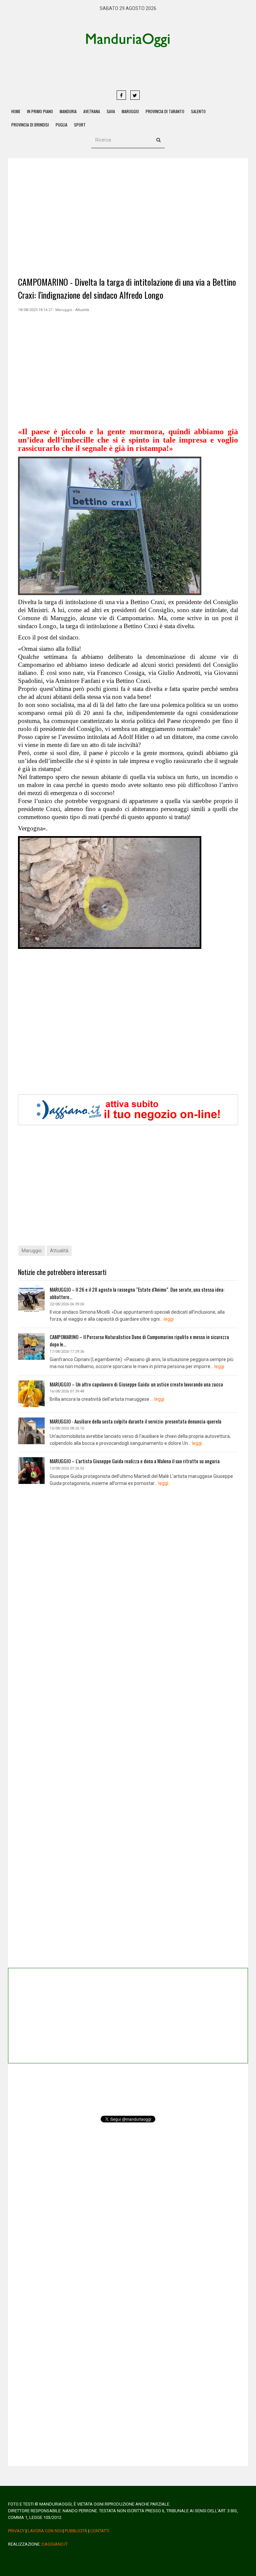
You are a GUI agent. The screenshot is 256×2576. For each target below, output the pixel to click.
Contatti (100, 2531)
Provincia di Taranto (165, 111)
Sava (111, 111)
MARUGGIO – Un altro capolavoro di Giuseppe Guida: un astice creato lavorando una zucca (136, 1384)
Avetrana (92, 111)
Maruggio (130, 111)
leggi (169, 1319)
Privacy (16, 2531)
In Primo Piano (40, 111)
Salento (198, 111)
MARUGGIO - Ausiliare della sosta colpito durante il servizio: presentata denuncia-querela (135, 1421)
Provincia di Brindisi (30, 125)
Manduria (68, 111)
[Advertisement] (153, 68)
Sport (80, 125)
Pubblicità (76, 2531)
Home (16, 111)
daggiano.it (55, 2544)
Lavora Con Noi (45, 2531)
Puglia (61, 125)
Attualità (59, 1251)
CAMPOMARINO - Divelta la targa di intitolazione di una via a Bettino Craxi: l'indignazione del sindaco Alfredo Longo (127, 288)
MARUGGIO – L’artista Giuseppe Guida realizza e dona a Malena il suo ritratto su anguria (135, 1461)
